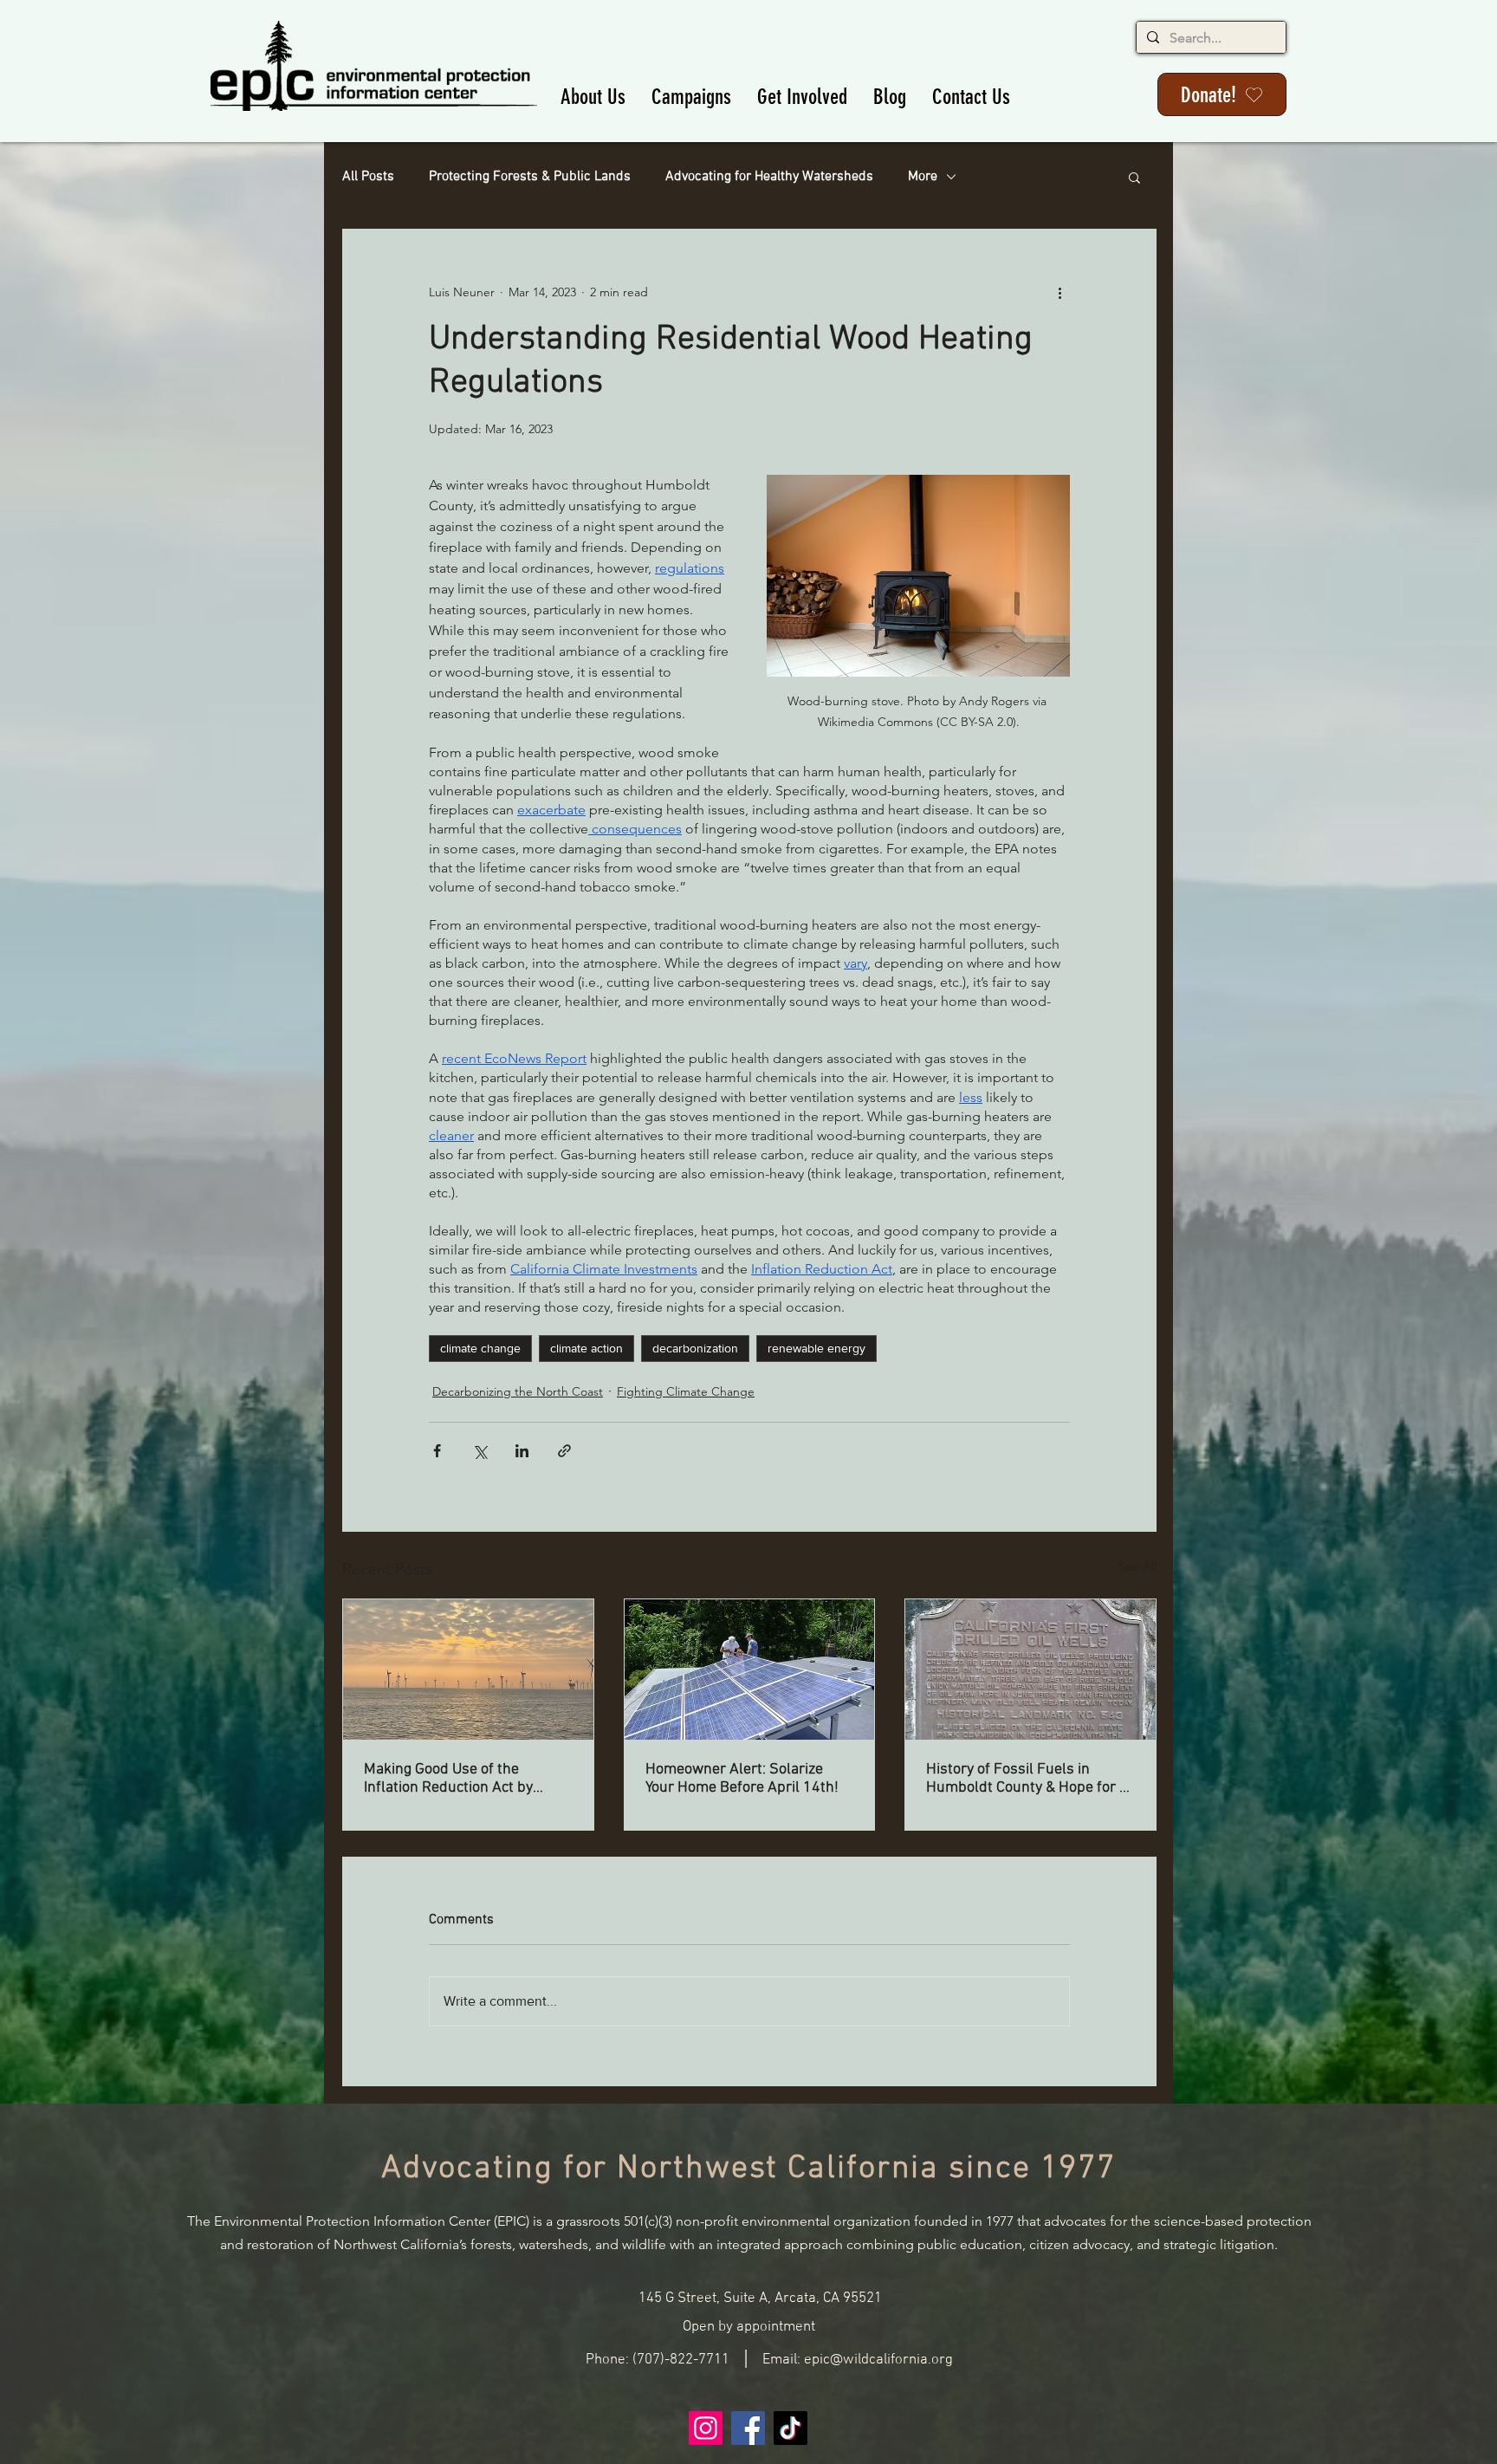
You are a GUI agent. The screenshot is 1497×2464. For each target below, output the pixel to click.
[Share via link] (564, 1451)
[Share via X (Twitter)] (480, 1451)
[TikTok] (791, 2428)
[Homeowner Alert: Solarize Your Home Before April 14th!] (750, 1670)
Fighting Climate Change (686, 1391)
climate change (480, 1348)
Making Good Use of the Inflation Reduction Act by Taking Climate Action (448, 1779)
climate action (586, 1348)
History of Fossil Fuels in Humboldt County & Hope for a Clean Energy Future (1027, 1779)
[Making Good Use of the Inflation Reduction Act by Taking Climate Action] (468, 1670)
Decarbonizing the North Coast (518, 1391)
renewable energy (817, 1348)
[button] (593, 97)
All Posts (368, 177)
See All (1137, 1566)
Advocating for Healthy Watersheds (769, 177)
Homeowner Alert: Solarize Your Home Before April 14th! (742, 1779)
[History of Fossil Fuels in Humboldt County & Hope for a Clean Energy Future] (1030, 1670)
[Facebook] (748, 2428)
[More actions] (1060, 292)
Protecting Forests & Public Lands (530, 177)
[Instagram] (706, 2428)
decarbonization (695, 1348)
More (923, 177)
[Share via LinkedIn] (522, 1451)
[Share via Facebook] (437, 1451)
